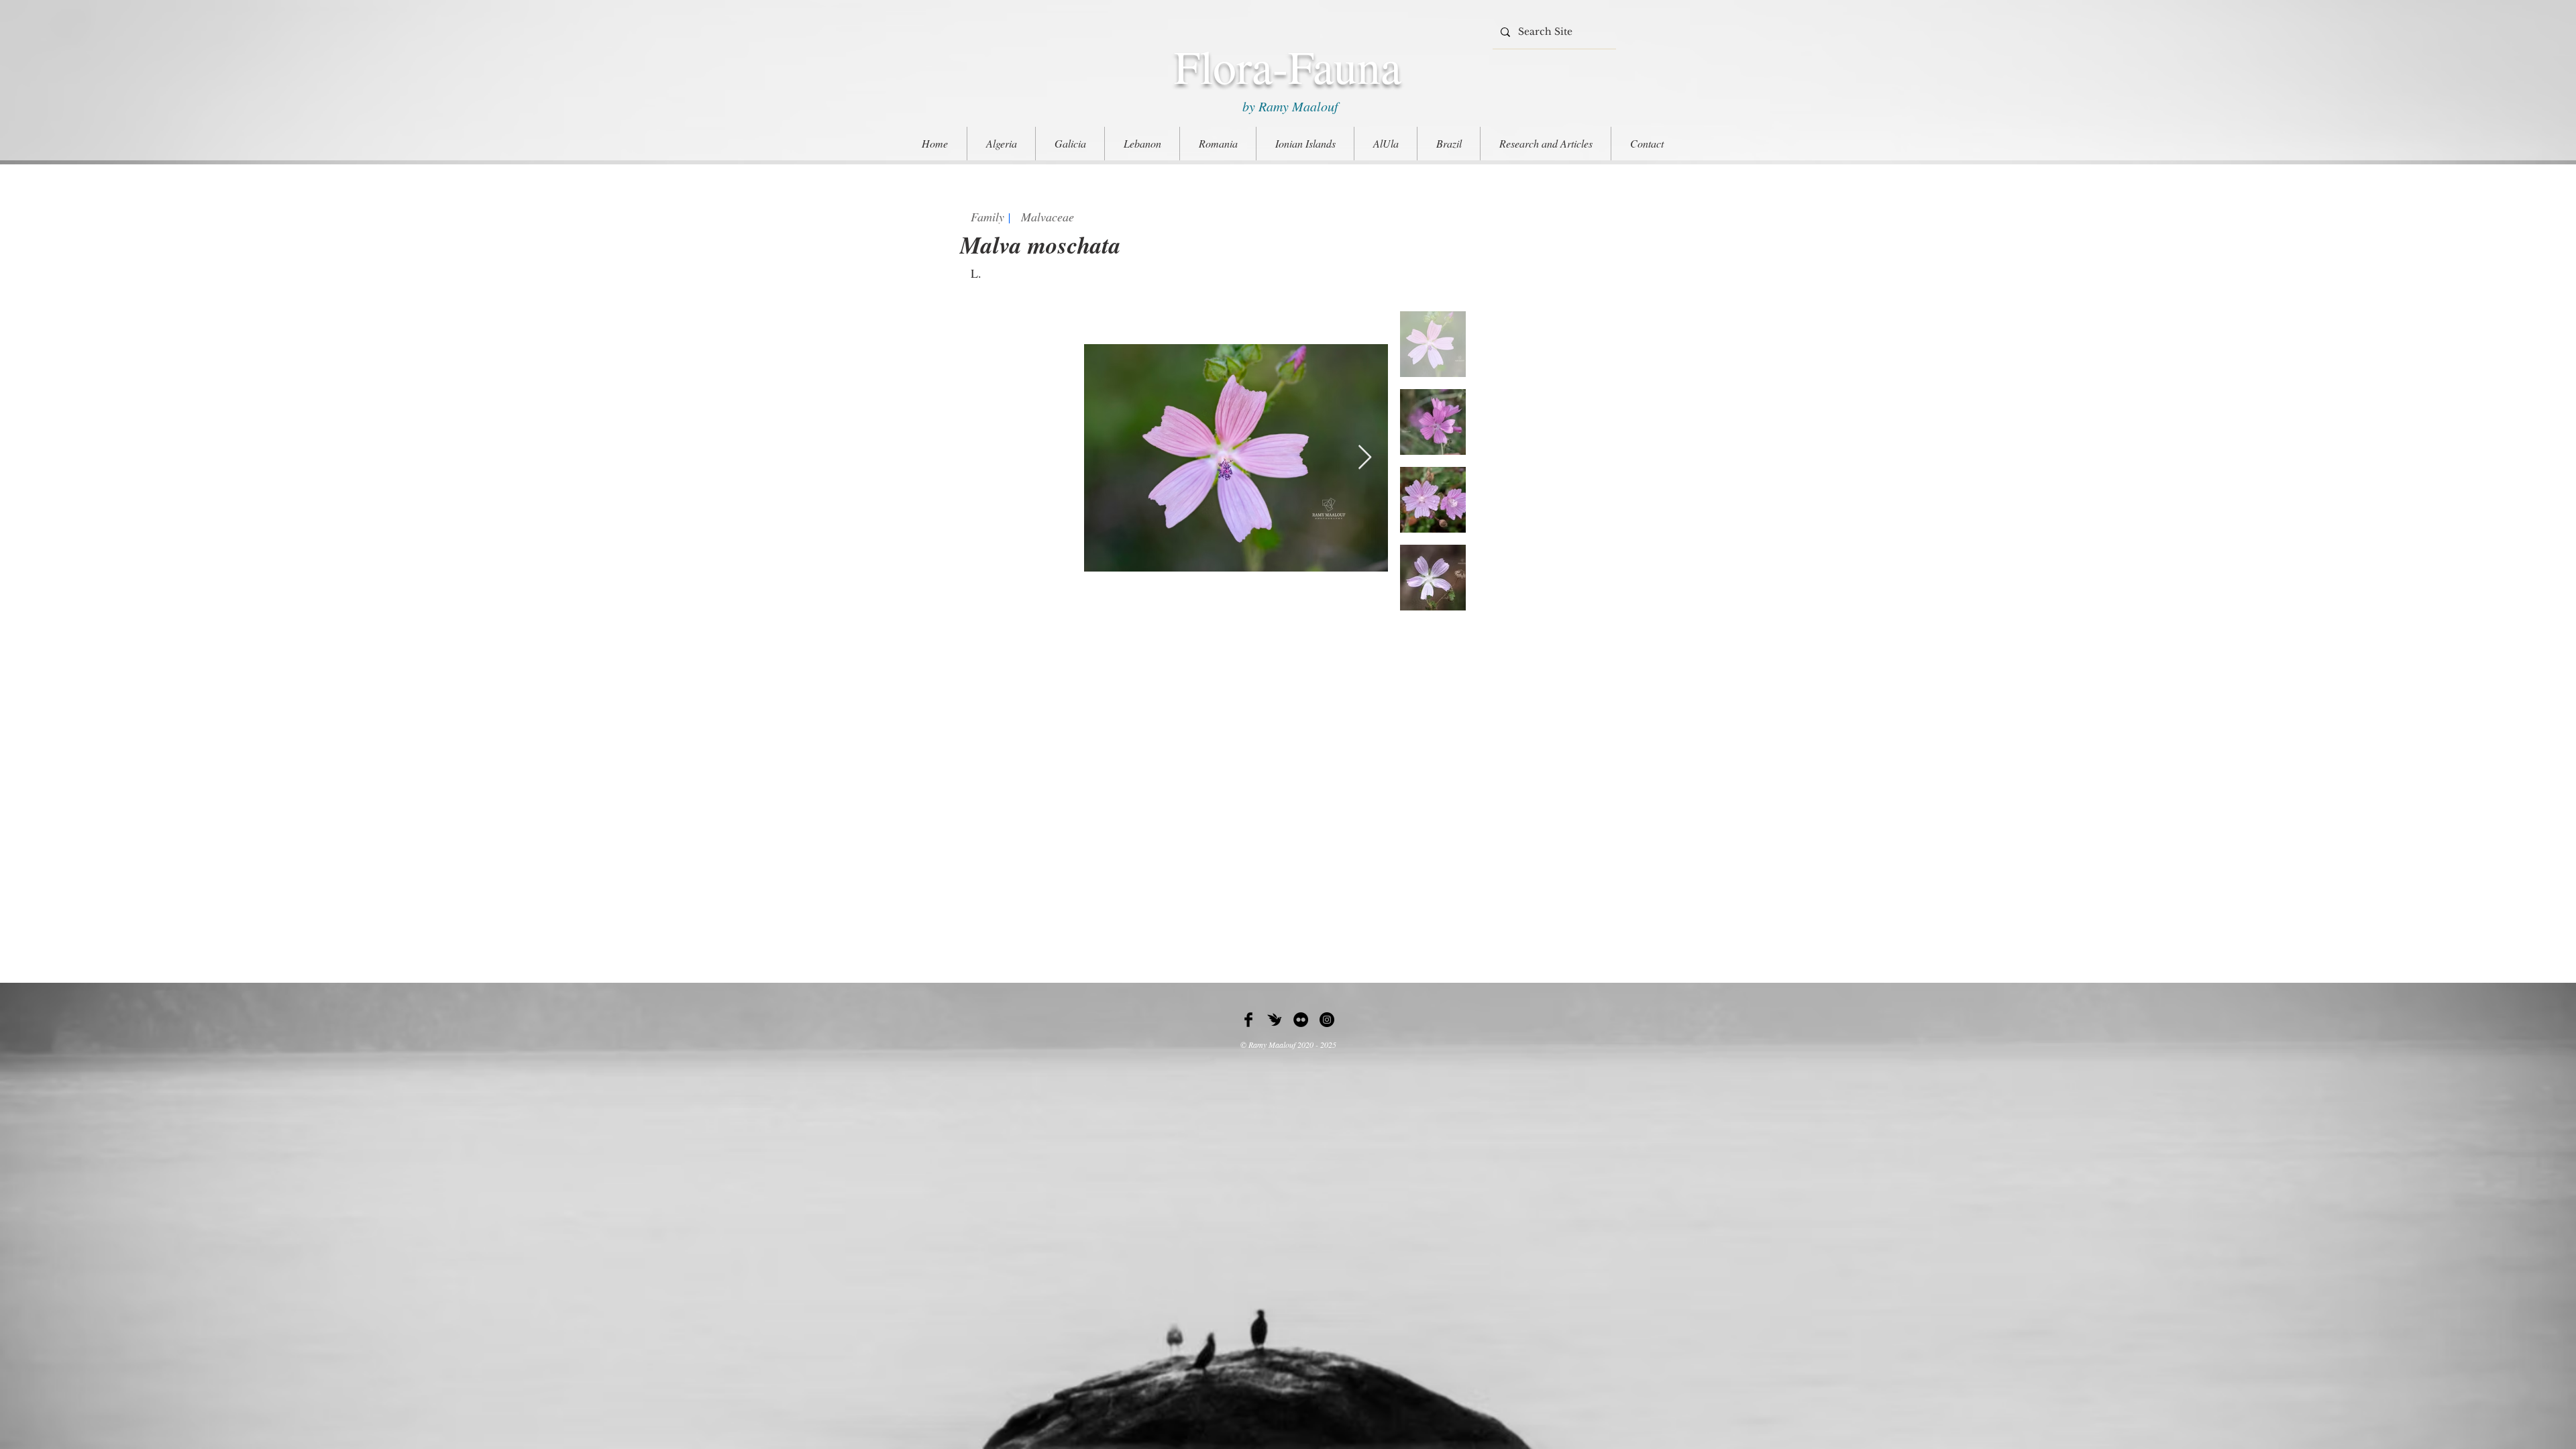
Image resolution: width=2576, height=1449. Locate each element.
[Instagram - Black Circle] (1327, 1020)
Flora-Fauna (1288, 66)
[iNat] (1275, 1020)
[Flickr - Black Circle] (1301, 1020)
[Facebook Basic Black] (1248, 1020)
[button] (1546, 144)
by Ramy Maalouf (1288, 106)
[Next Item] (1365, 458)
